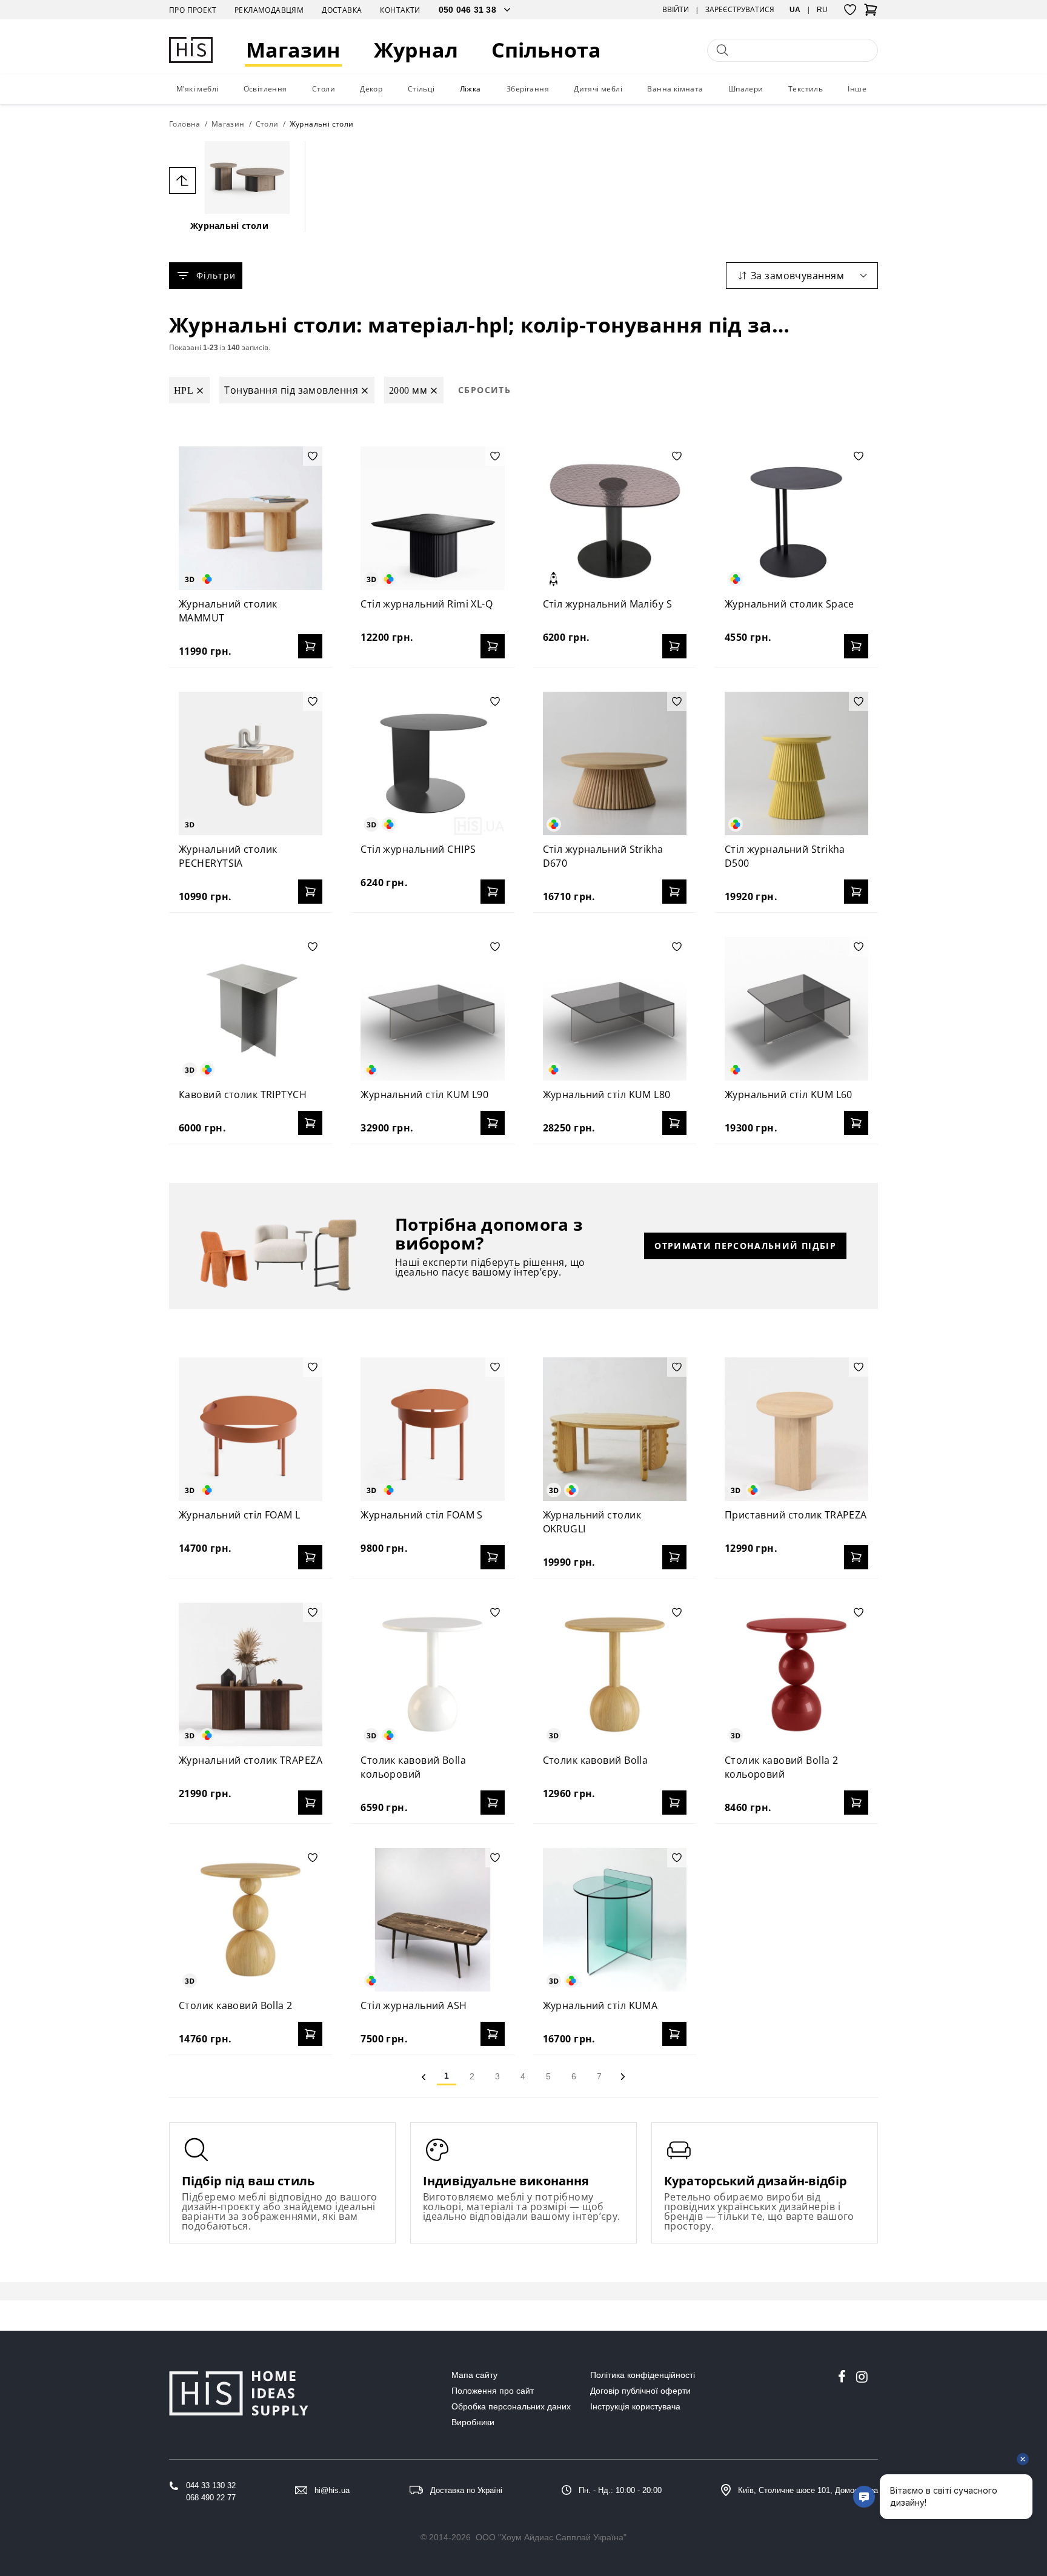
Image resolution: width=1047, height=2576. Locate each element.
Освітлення (265, 89)
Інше (857, 89)
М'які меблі (197, 89)
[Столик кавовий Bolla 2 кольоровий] (796, 1674)
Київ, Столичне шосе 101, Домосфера (808, 2490)
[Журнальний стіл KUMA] (615, 1920)
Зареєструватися (740, 10)
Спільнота (546, 50)
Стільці (421, 89)
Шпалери (746, 89)
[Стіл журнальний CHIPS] (432, 763)
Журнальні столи (229, 226)
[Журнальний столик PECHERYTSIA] (251, 763)
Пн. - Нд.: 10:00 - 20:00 (620, 2490)
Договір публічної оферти (640, 2391)
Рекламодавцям (269, 10)
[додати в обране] (313, 456)
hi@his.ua (332, 2490)
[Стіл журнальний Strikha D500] (796, 763)
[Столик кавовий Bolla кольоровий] (432, 1674)
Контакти (400, 10)
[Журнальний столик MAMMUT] (251, 518)
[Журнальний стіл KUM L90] (432, 1009)
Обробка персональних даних (511, 2406)
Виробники (473, 2422)
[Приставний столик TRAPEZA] (796, 1429)
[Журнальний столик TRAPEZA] (251, 1674)
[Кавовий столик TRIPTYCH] (251, 1009)
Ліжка (470, 89)
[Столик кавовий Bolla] (615, 1674)
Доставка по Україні (466, 2490)
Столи (324, 89)
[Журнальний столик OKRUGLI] (615, 1429)
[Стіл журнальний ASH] (432, 1920)
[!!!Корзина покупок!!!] (871, 13)
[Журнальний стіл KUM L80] (615, 1009)
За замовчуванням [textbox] (797, 276)
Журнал (416, 50)
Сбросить (484, 390)
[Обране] (850, 10)
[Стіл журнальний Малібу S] (615, 518)
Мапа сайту (474, 2375)
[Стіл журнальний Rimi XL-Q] (432, 518)
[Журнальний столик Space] (796, 518)
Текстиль (806, 89)
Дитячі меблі (598, 89)
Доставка (342, 10)
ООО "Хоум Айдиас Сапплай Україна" (551, 2537)
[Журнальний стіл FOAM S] (432, 1429)
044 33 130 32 (211, 2485)
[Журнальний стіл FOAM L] (251, 1429)
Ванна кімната (675, 89)
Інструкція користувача (635, 2406)
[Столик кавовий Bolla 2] (251, 1920)
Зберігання (528, 89)
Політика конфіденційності (643, 2375)
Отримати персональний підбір (745, 1246)
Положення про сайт (493, 2391)
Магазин (293, 50)
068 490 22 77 (211, 2498)
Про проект (193, 10)
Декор (371, 89)
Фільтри (216, 275)
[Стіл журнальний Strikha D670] (615, 763)
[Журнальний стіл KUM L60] (796, 1009)
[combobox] (802, 276)
